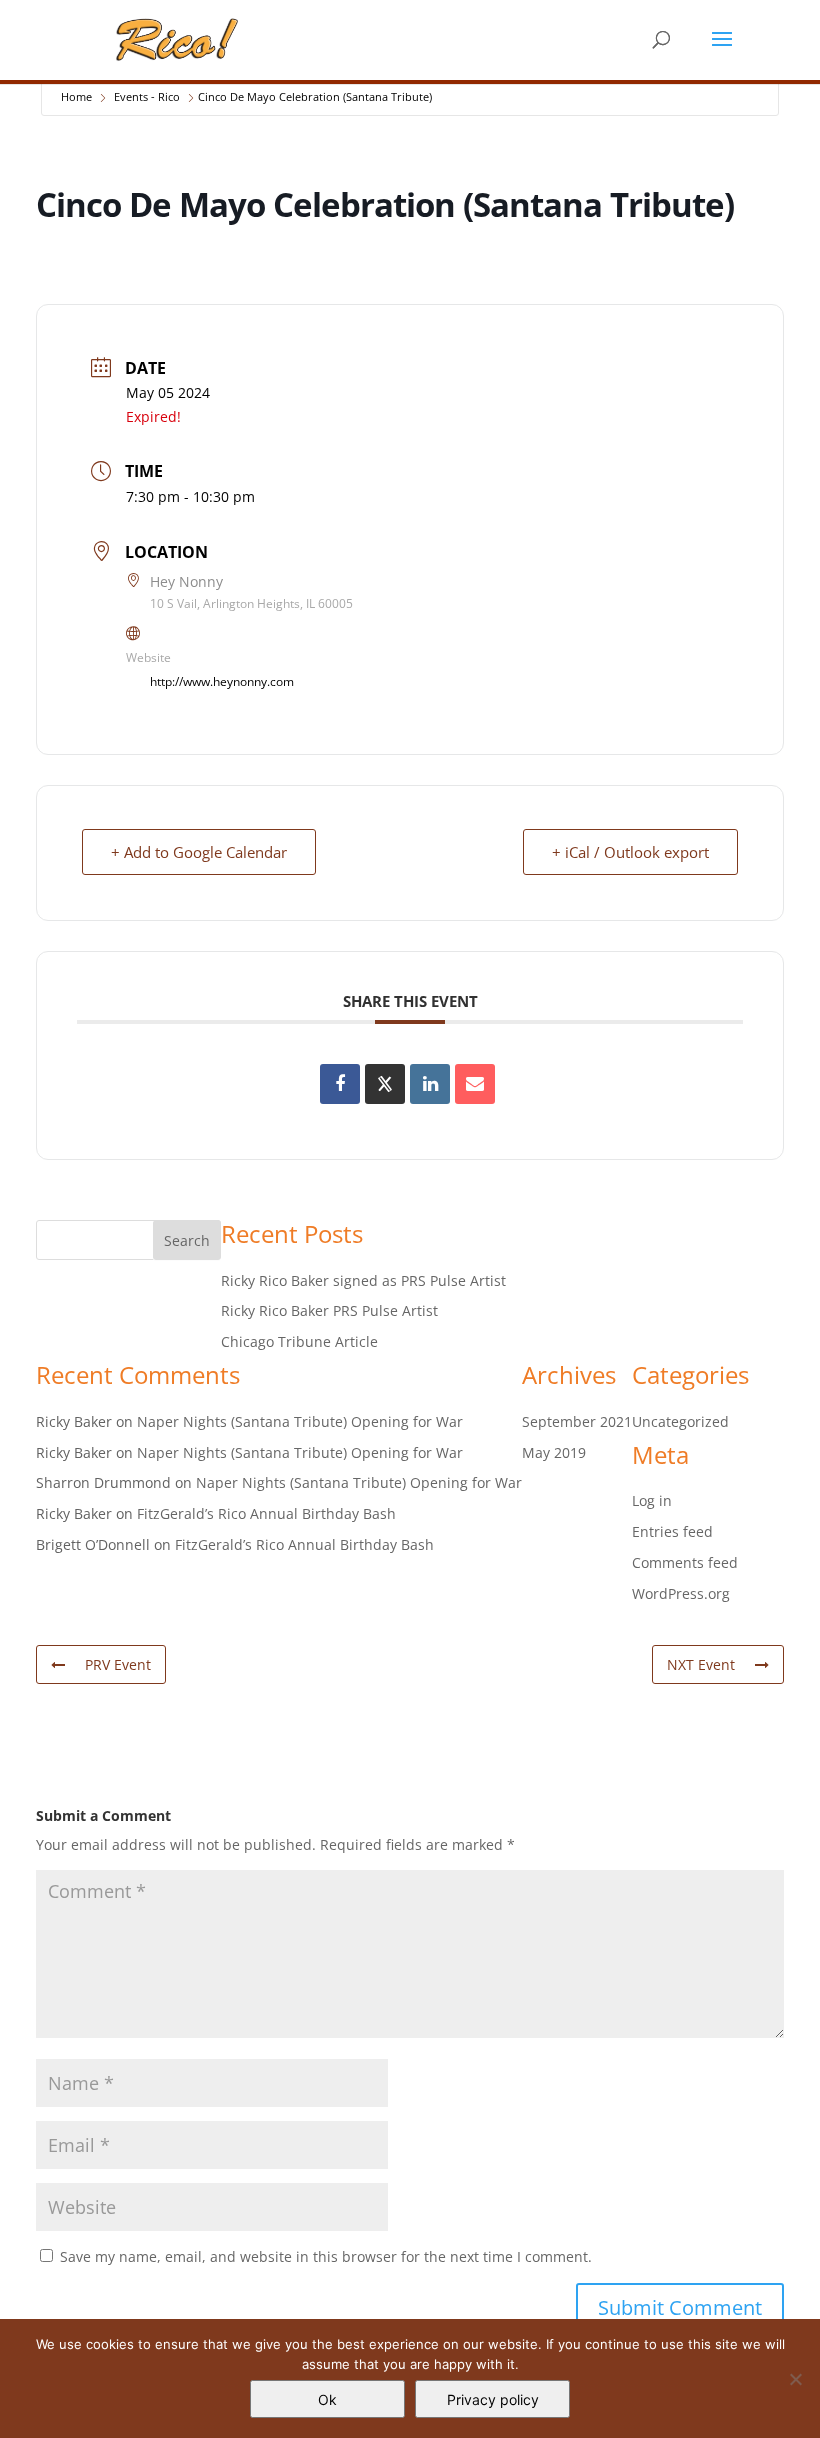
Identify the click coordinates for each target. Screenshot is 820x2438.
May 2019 (554, 1452)
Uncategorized (680, 1421)
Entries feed (672, 1531)
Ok (327, 2399)
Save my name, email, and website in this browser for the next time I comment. (326, 2256)
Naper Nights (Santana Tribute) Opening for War (300, 1421)
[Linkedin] (430, 1084)
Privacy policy (493, 2399)
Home (76, 96)
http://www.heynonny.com (222, 681)
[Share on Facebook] (340, 1084)
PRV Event (118, 1664)
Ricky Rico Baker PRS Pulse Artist (329, 1310)
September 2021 (577, 1421)
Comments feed (685, 1562)
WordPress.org (681, 1593)
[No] (795, 2379)
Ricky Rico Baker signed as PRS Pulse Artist (363, 1280)
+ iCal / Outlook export (630, 852)
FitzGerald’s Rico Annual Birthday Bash (266, 1513)
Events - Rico (147, 96)
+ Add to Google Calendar (199, 852)
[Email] (475, 1084)
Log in (652, 1500)
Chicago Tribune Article (299, 1341)
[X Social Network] (385, 1084)
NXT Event (701, 1664)
